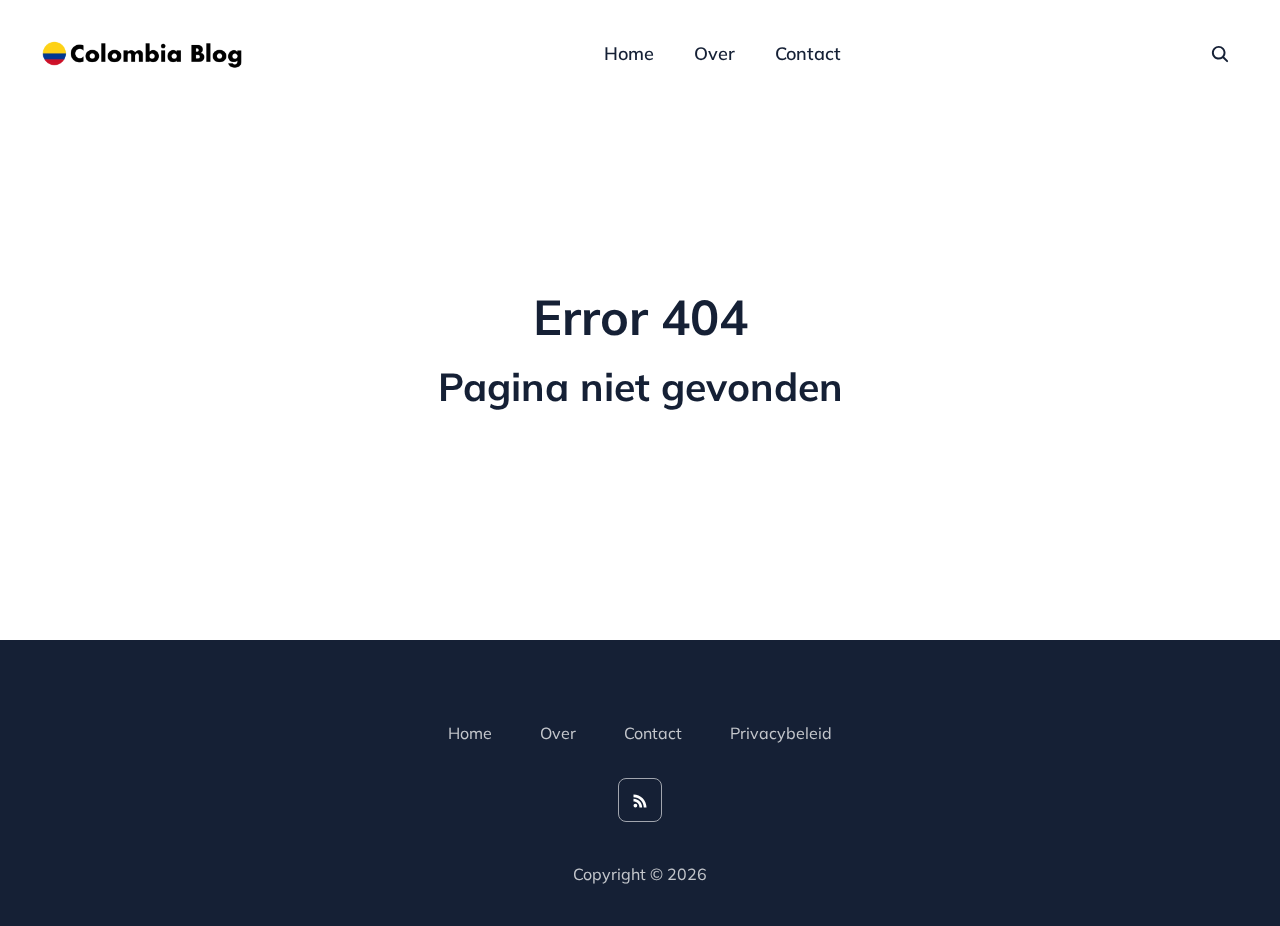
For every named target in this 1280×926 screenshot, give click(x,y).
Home (629, 53)
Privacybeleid (781, 733)
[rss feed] (640, 800)
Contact (808, 53)
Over (714, 53)
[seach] (1220, 54)
